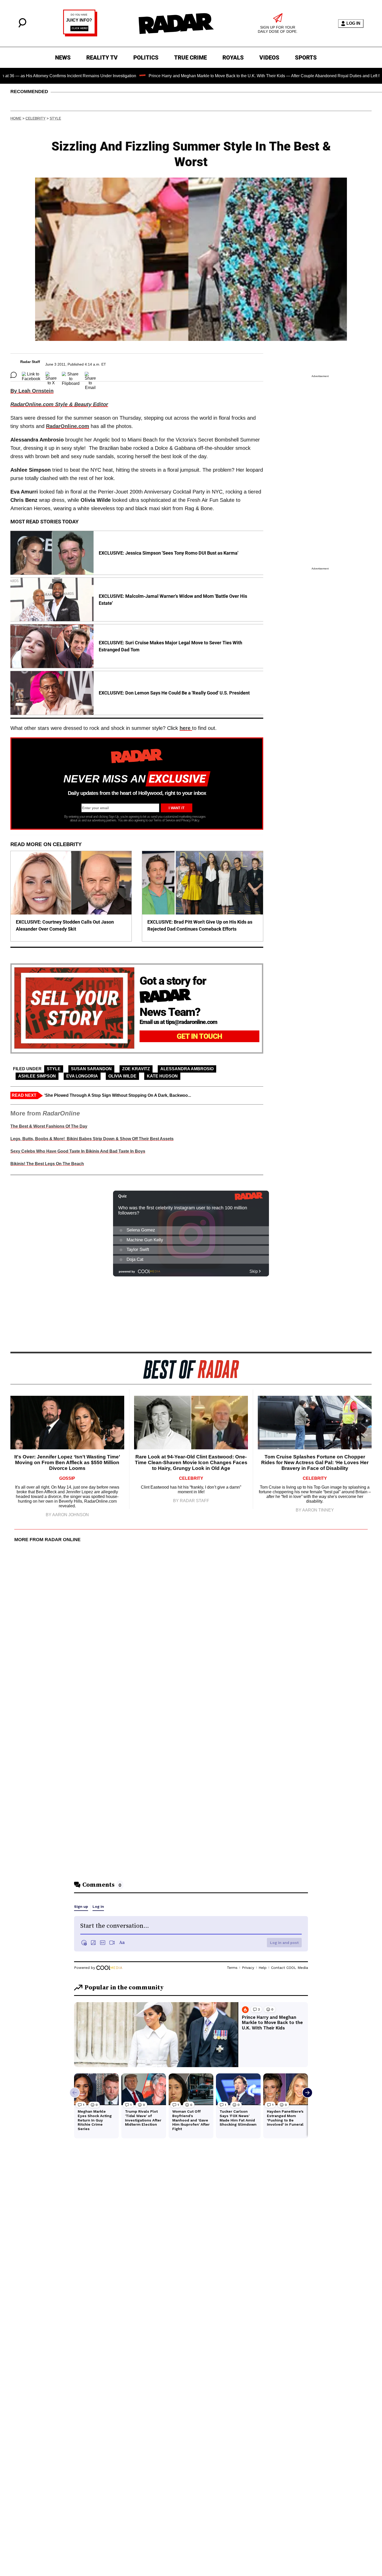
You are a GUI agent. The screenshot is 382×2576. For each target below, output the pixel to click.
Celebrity (35, 118)
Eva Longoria (82, 1076)
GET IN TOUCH (199, 1036)
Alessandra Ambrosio (187, 1069)
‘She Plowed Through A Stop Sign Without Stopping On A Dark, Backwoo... (118, 1095)
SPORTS (306, 58)
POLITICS (146, 58)
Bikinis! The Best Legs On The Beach (47, 1164)
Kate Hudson (162, 1076)
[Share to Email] (90, 375)
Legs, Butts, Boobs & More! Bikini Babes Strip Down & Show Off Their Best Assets (92, 1139)
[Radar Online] (176, 23)
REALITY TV (102, 58)
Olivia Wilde (122, 1076)
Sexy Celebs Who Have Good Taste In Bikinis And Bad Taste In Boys (78, 1151)
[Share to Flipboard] (71, 375)
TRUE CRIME (190, 58)
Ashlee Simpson (37, 1076)
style (55, 118)
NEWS (63, 58)
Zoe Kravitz (136, 1069)
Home (16, 118)
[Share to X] (51, 375)
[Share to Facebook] (31, 375)
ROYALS (233, 58)
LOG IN (353, 23)
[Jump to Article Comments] (14, 375)
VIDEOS (269, 58)
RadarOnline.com (68, 426)
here (186, 728)
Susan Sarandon (91, 1069)
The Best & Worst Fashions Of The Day (49, 1126)
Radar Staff (30, 362)
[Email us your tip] (80, 35)
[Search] (22, 26)
